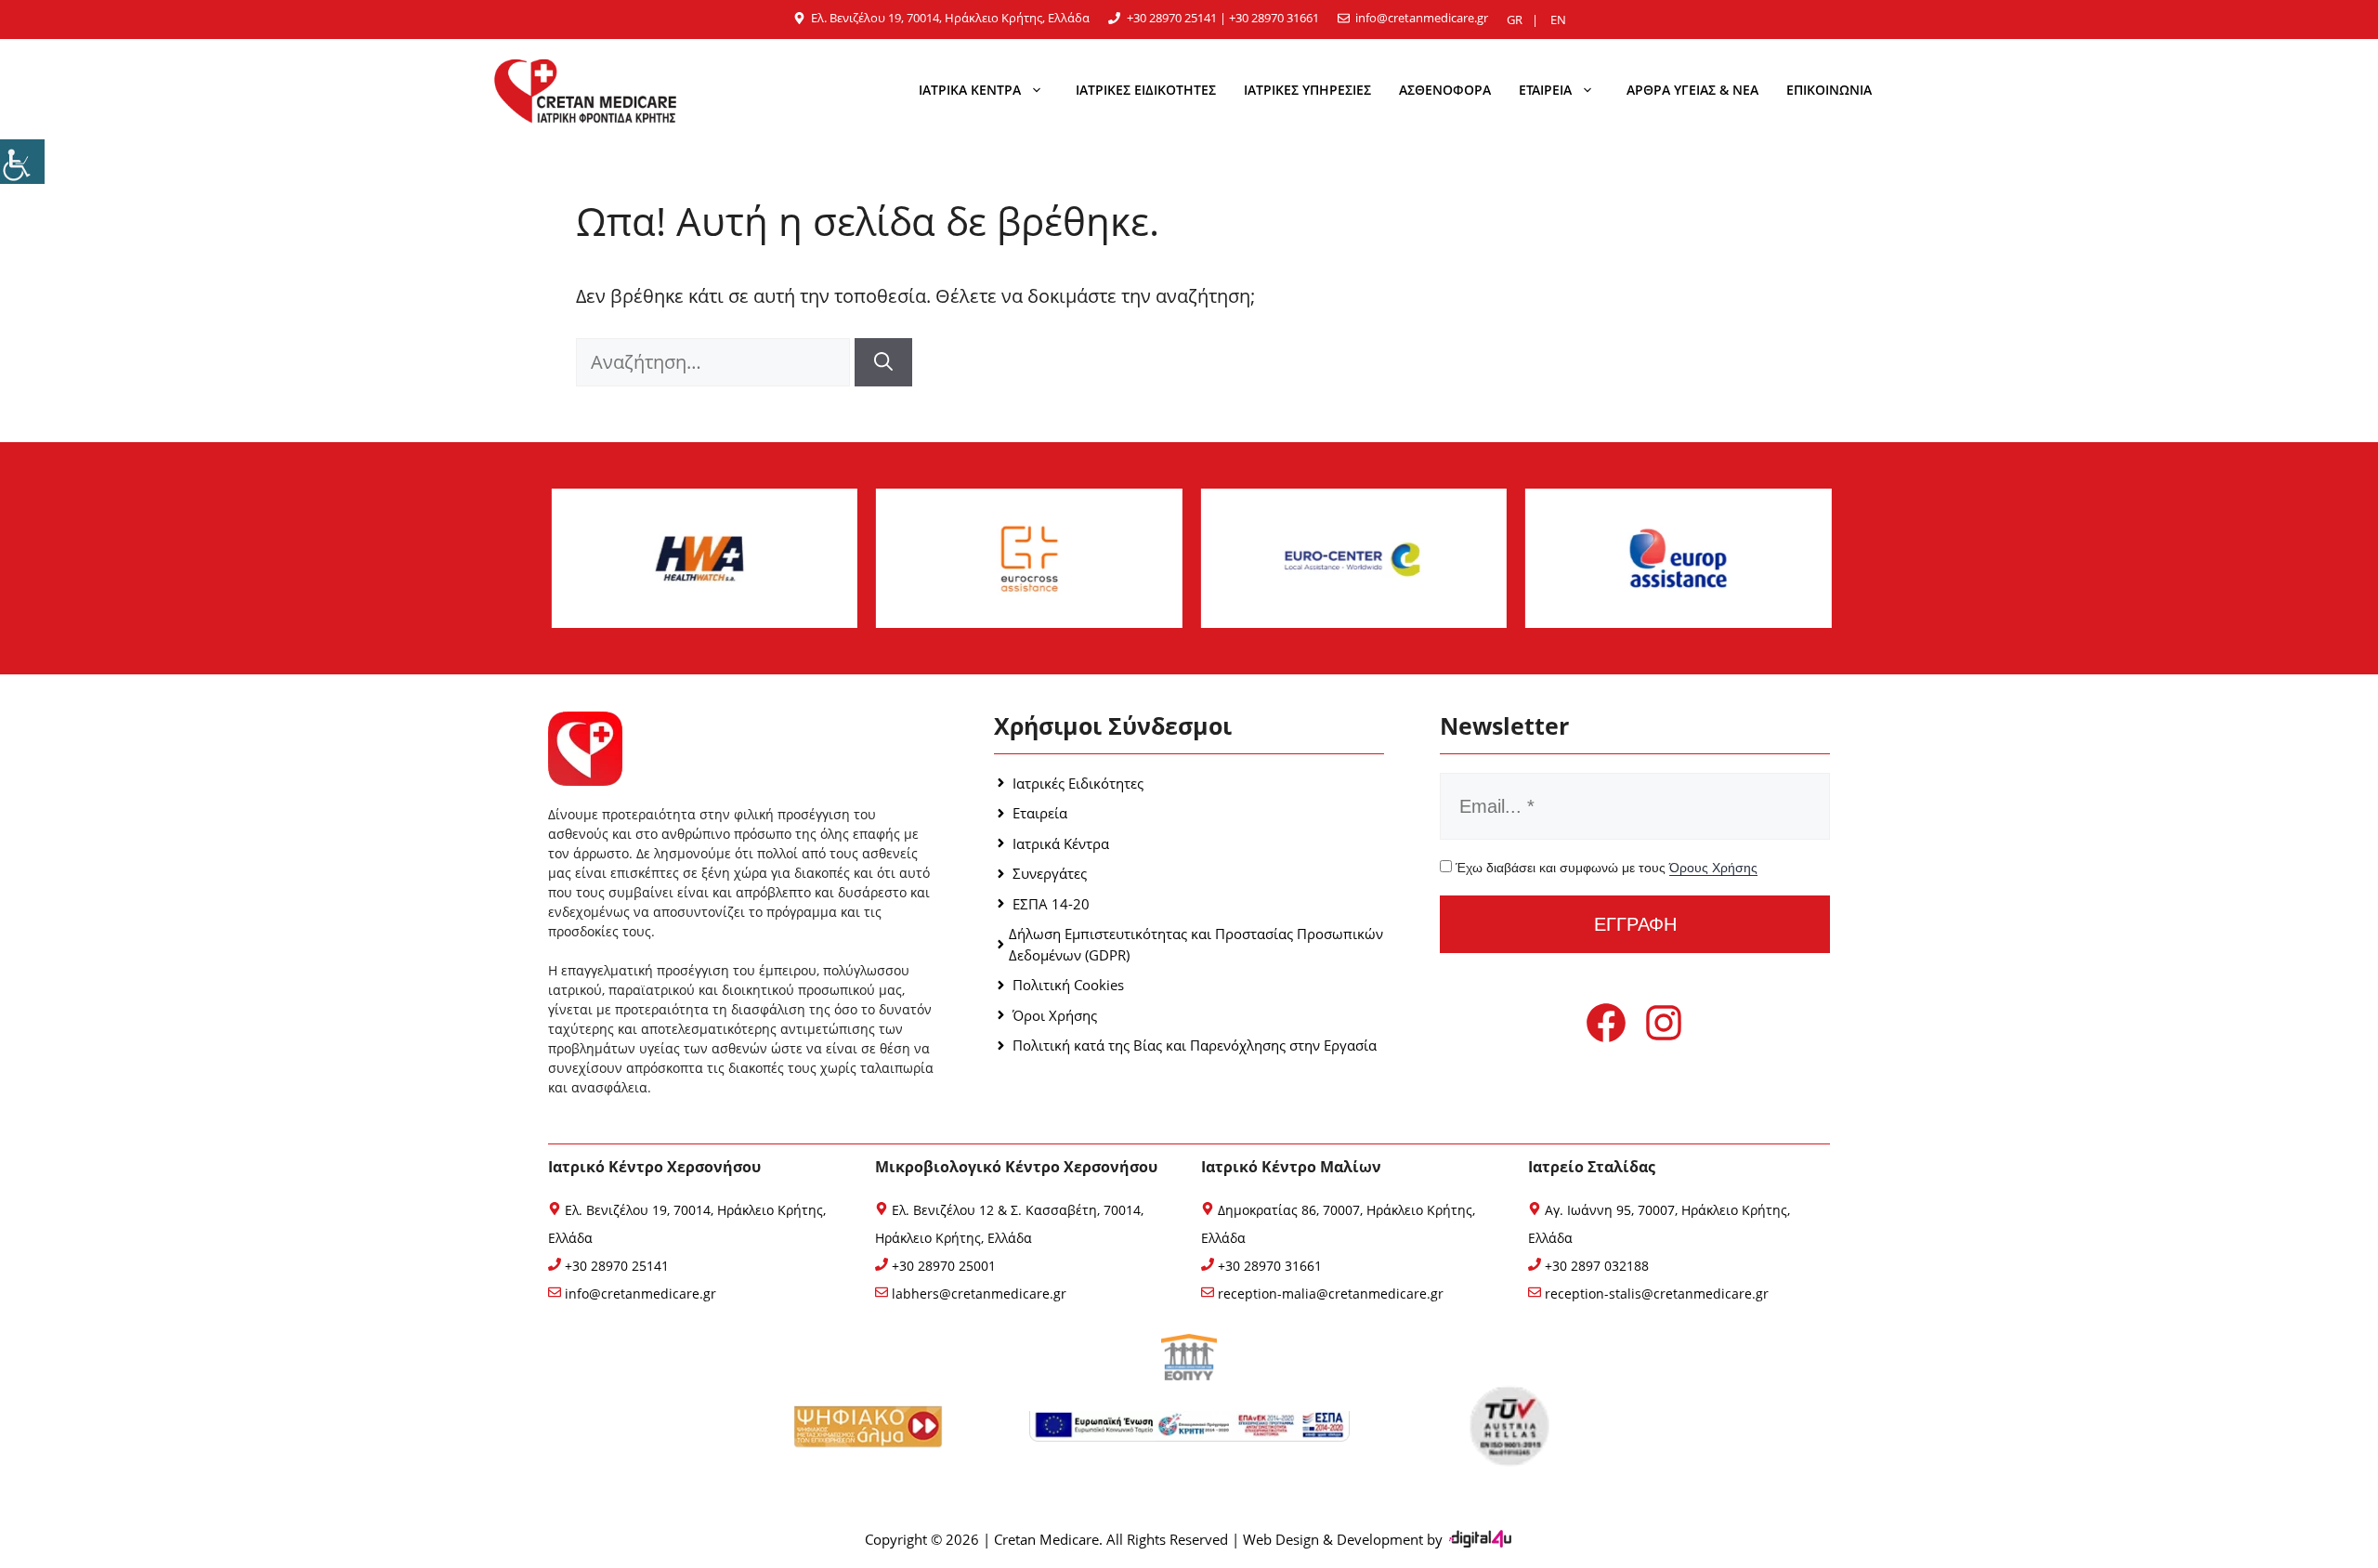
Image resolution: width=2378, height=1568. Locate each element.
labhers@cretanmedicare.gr (977, 1294)
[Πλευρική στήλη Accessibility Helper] (22, 162)
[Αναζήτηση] (883, 362)
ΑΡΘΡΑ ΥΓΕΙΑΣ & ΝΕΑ (1692, 90)
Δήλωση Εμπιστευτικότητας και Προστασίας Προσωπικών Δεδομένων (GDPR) (1196, 944)
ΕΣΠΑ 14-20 (1051, 904)
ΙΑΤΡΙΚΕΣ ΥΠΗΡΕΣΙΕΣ (1307, 90)
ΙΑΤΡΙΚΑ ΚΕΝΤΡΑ (970, 90)
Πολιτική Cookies (1068, 985)
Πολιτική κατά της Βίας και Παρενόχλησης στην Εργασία (1195, 1045)
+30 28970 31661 (1274, 18)
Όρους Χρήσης (1713, 868)
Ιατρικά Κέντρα (1061, 843)
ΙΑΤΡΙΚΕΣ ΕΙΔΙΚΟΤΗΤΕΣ (1146, 90)
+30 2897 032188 (1595, 1266)
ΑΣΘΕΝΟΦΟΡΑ (1445, 90)
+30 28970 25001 (942, 1266)
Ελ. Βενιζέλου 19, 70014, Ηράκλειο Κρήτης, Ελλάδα (950, 18)
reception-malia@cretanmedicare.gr (1329, 1294)
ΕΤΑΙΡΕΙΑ (1545, 90)
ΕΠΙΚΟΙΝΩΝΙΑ (1829, 90)
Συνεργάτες (1050, 873)
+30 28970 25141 (1172, 18)
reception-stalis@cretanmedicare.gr (1655, 1294)
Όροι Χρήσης (1055, 1015)
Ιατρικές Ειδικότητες (1078, 783)
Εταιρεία (1040, 813)
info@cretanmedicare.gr (1422, 18)
